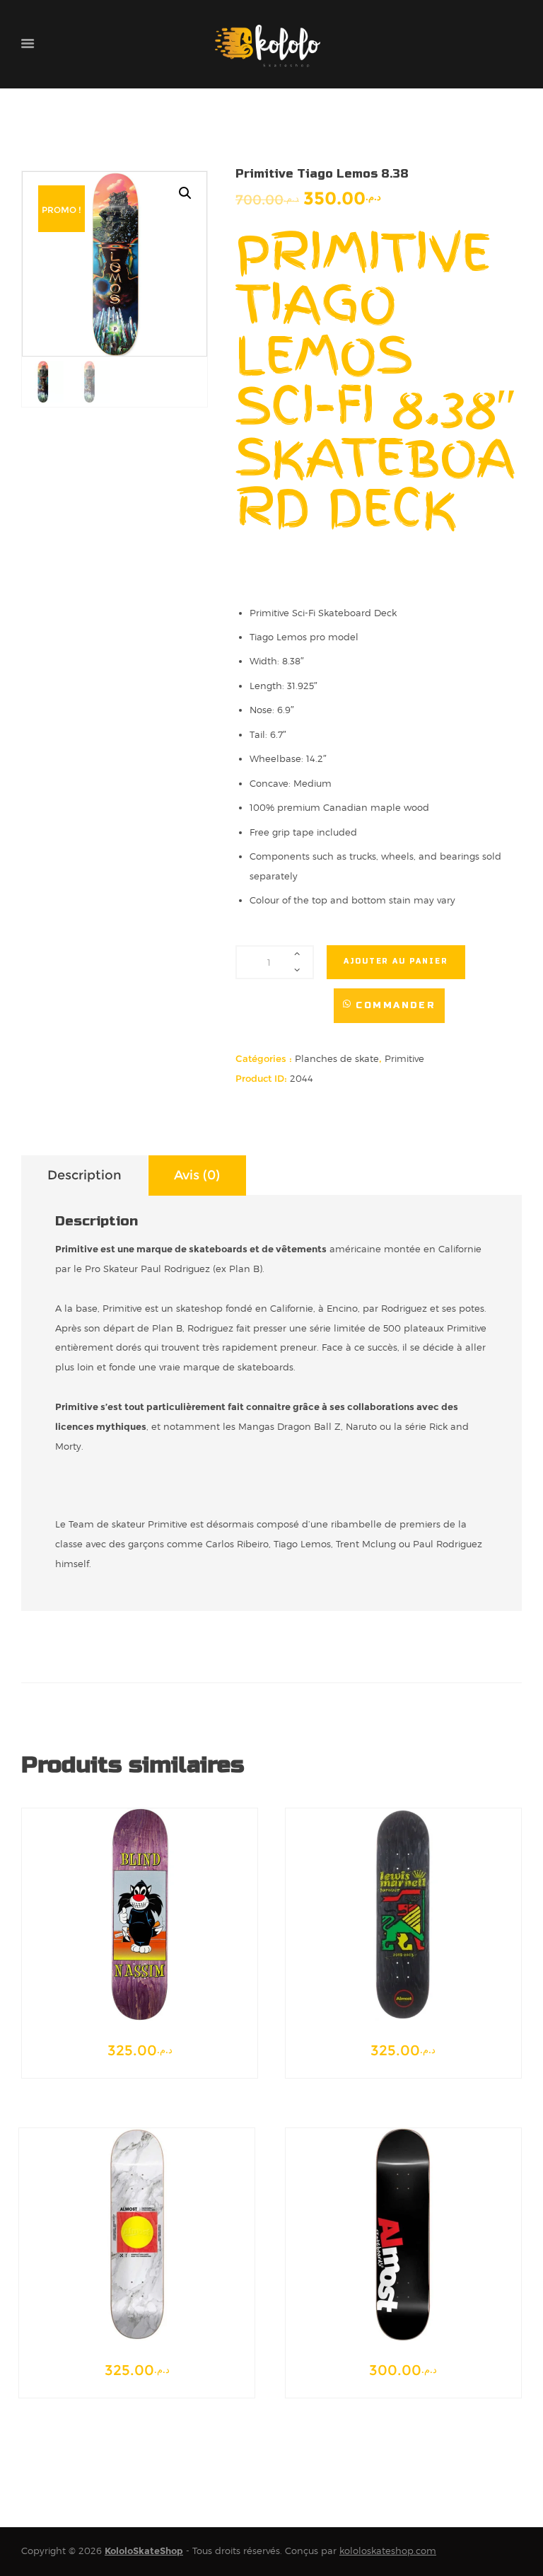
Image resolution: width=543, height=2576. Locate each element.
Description (84, 1175)
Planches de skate (337, 1058)
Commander (396, 1005)
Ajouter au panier (396, 961)
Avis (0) (197, 1175)
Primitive (404, 1058)
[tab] (84, 1176)
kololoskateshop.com (388, 2551)
